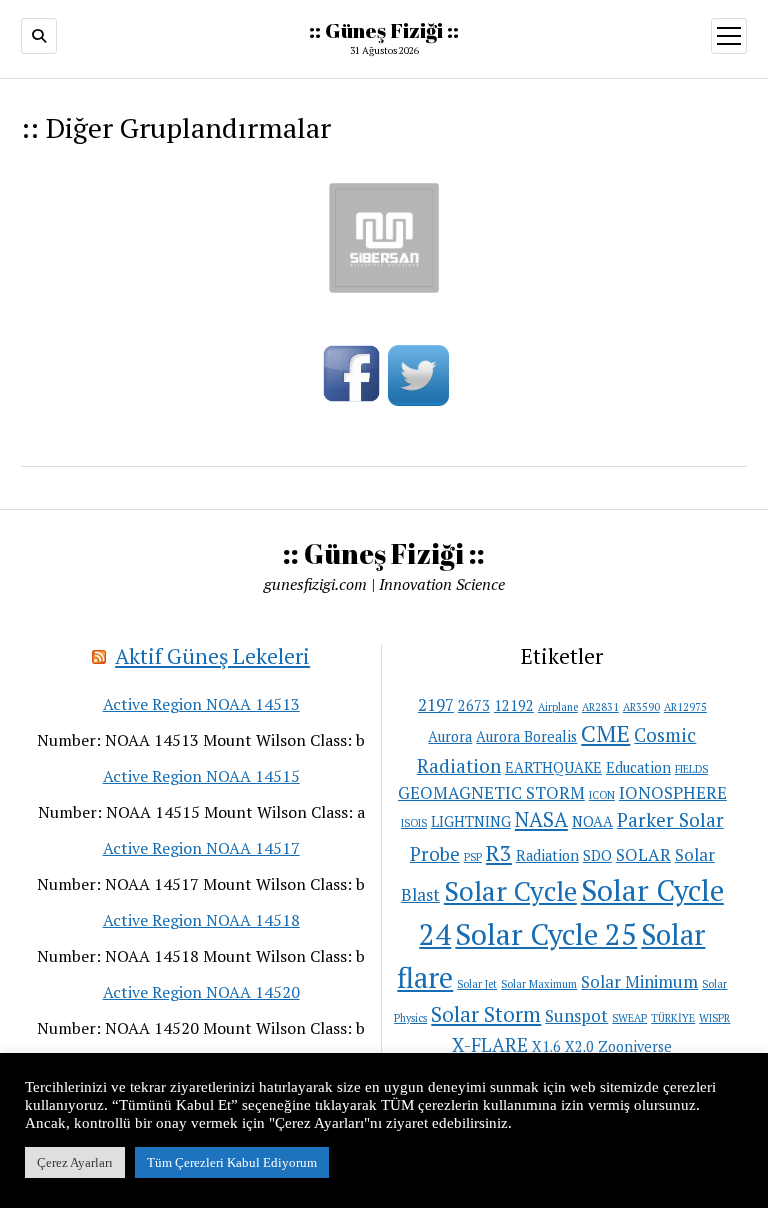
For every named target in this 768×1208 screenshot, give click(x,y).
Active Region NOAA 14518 (201, 920)
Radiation (547, 855)
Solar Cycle (510, 891)
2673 (474, 705)
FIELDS (691, 769)
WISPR (714, 1018)
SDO (597, 855)
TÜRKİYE (673, 1018)
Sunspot (576, 1015)
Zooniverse (635, 1046)
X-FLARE (490, 1044)
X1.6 (546, 1046)
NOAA (592, 821)
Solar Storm (486, 1014)
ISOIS (414, 823)
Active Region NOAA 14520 (201, 992)
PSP (473, 857)
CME (605, 733)
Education (638, 767)
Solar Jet (477, 984)
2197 (436, 704)
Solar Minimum (639, 981)
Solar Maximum (539, 984)
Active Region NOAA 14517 (201, 848)
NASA (541, 819)
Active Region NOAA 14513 (201, 704)
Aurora (450, 736)
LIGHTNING (471, 821)
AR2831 (600, 707)
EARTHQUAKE (553, 767)
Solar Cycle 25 (546, 934)
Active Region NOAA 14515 (201, 776)
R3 (499, 852)
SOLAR (643, 854)
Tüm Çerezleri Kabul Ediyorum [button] (232, 1162)
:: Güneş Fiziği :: (384, 30)
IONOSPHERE (673, 792)
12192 (514, 705)
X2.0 (579, 1046)
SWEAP (629, 1018)
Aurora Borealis (526, 736)
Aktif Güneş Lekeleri (212, 656)
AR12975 (685, 707)
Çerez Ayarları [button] (75, 1162)
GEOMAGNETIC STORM (491, 792)
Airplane (558, 707)
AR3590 (641, 707)
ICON (602, 795)
